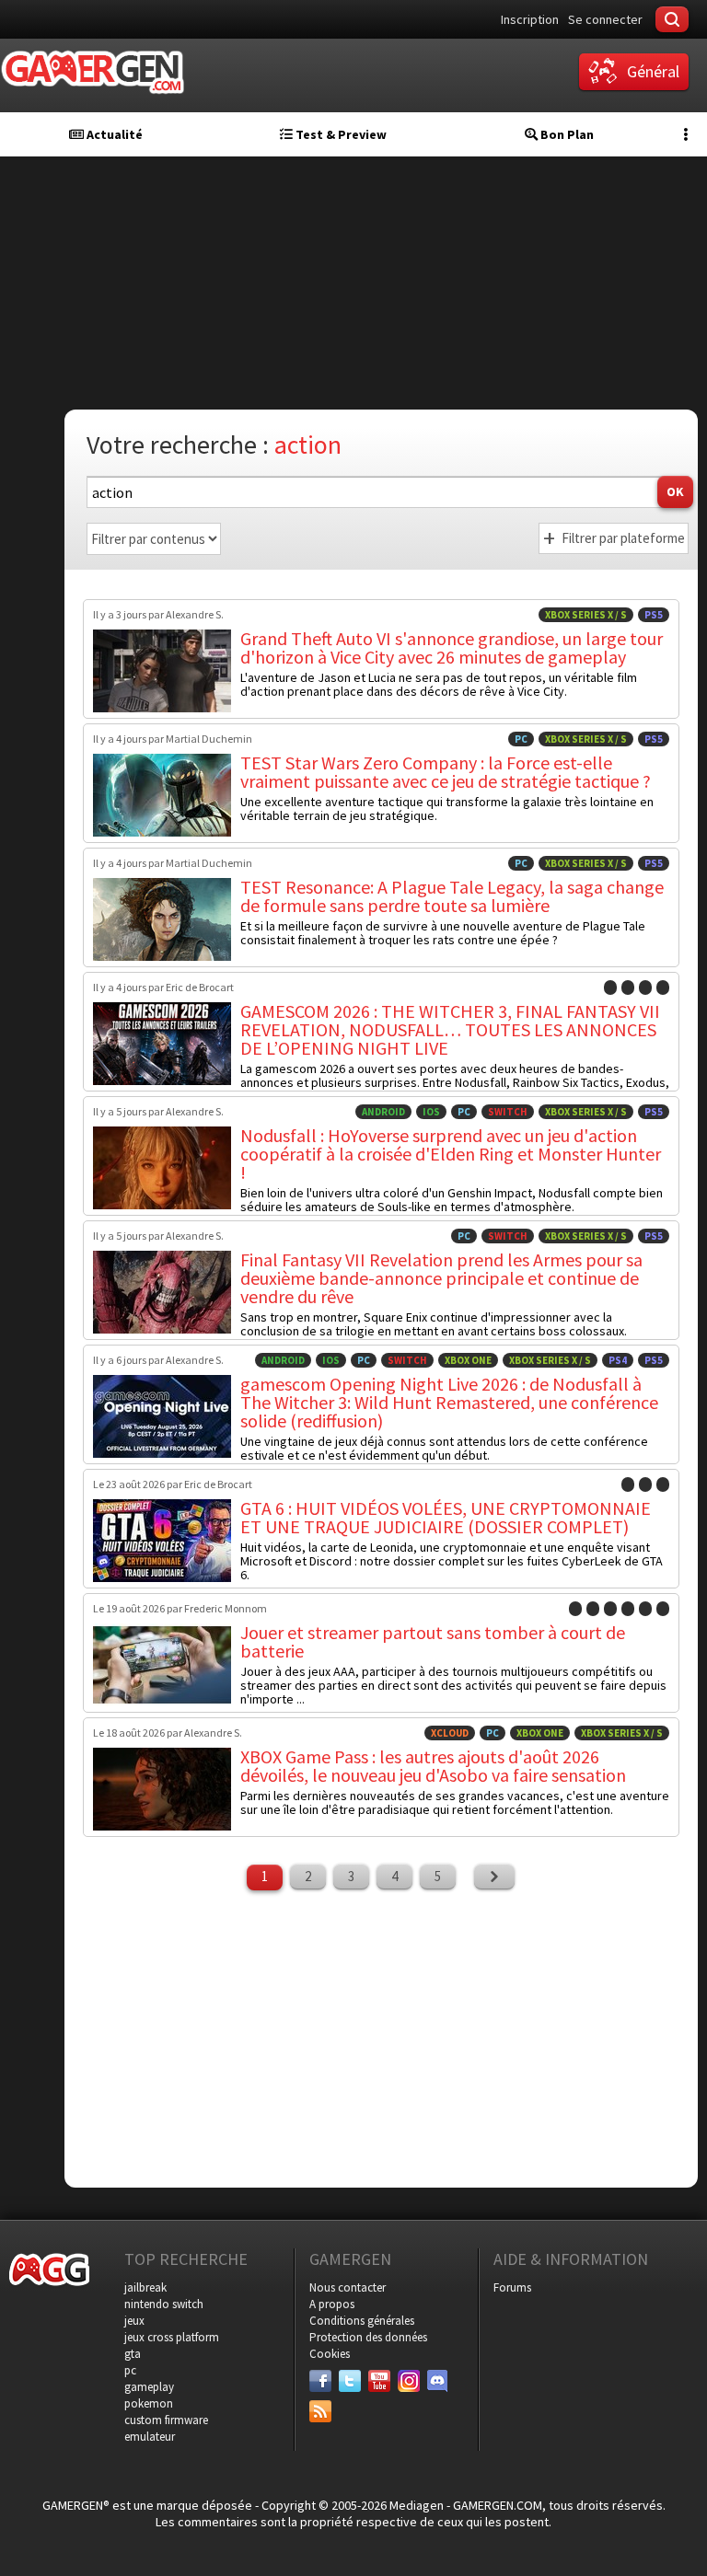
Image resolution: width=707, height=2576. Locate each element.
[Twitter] (350, 2381)
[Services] (320, 2411)
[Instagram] (409, 2381)
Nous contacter (348, 2287)
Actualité (113, 134)
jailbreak (145, 2287)
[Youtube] (379, 2381)
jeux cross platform (172, 2337)
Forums (512, 2287)
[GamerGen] (92, 72)
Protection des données (368, 2337)
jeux (134, 2321)
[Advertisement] (381, 2037)
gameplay (149, 2387)
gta (133, 2354)
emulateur (150, 2437)
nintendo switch (164, 2304)
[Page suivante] (494, 1877)
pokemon (149, 2403)
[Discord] (438, 2381)
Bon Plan (566, 134)
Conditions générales (362, 2321)
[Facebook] (320, 2381)
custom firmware (166, 2420)
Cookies (330, 2354)
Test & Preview (340, 134)
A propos (332, 2304)
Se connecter (605, 19)
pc (130, 2370)
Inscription (530, 19)
